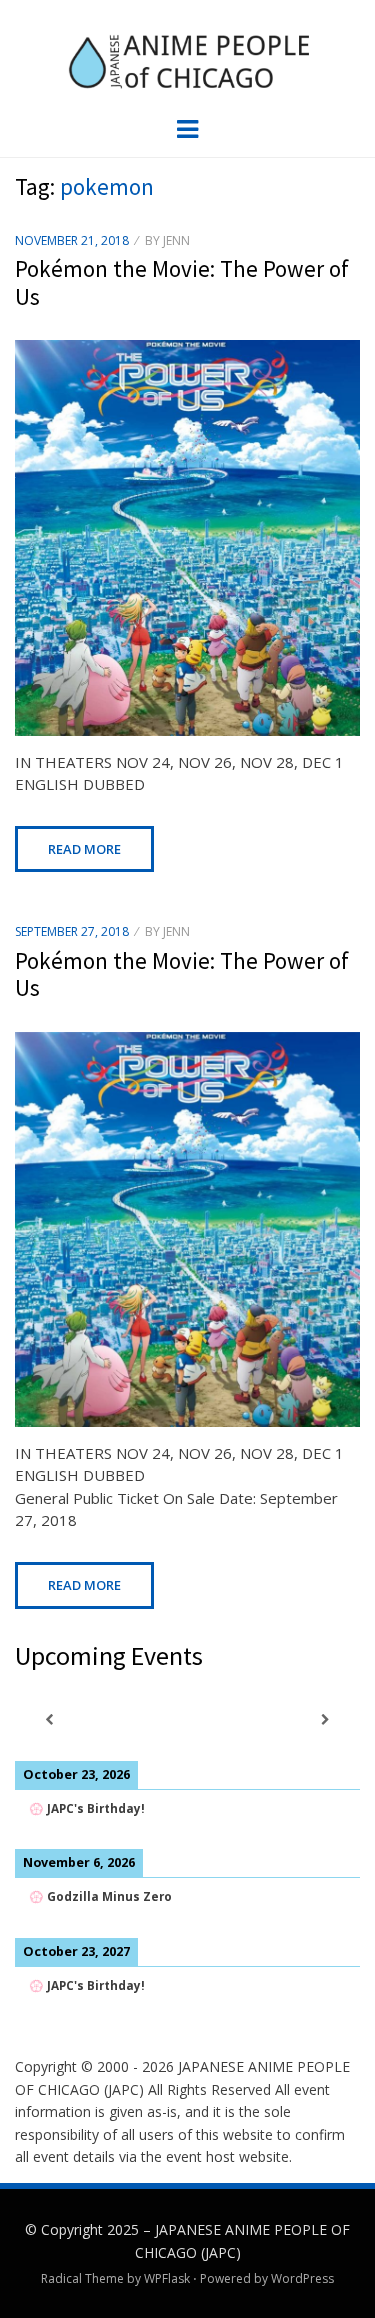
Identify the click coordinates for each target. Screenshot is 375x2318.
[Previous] (49, 1719)
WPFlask (167, 2278)
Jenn (176, 240)
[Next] (325, 1719)
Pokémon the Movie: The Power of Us (182, 282)
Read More (84, 849)
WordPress (302, 2278)
